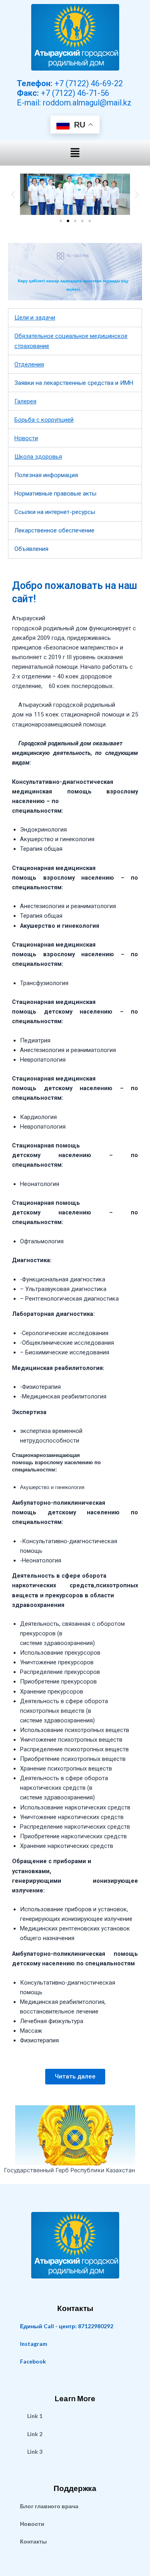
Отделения (29, 364)
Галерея (25, 401)
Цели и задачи (35, 318)
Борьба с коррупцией (44, 420)
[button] (75, 153)
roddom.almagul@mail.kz (87, 103)
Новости (26, 438)
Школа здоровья (38, 457)
